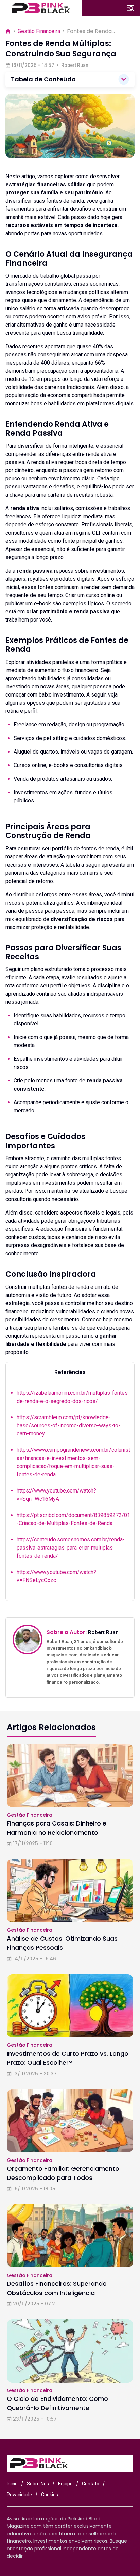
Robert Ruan (75, 65)
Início (12, 2484)
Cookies (50, 2495)
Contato (91, 2484)
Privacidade (19, 2495)
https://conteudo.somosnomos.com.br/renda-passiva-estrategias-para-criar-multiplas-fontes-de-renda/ (71, 1548)
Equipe (65, 2484)
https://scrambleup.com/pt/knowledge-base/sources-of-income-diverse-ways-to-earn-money (68, 1425)
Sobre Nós (38, 2484)
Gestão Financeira (39, 31)
